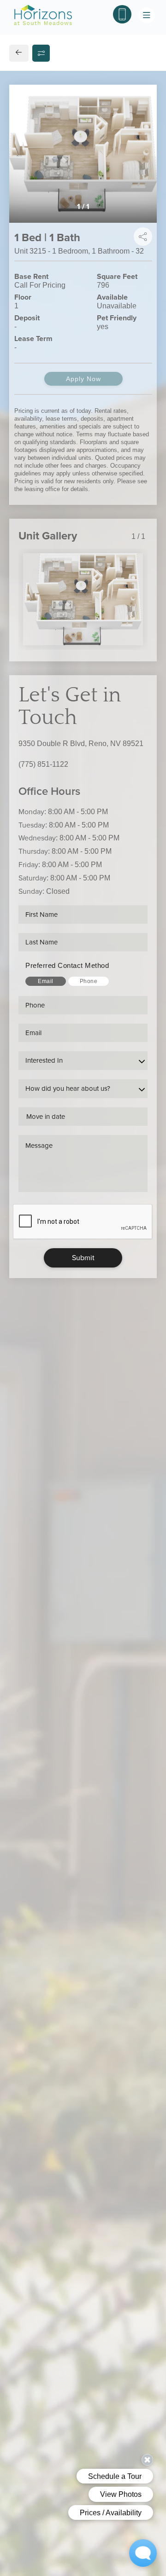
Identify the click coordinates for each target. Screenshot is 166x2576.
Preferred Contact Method (67, 965)
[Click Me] (122, 14)
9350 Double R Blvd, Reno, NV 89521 (81, 744)
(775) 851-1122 (43, 764)
